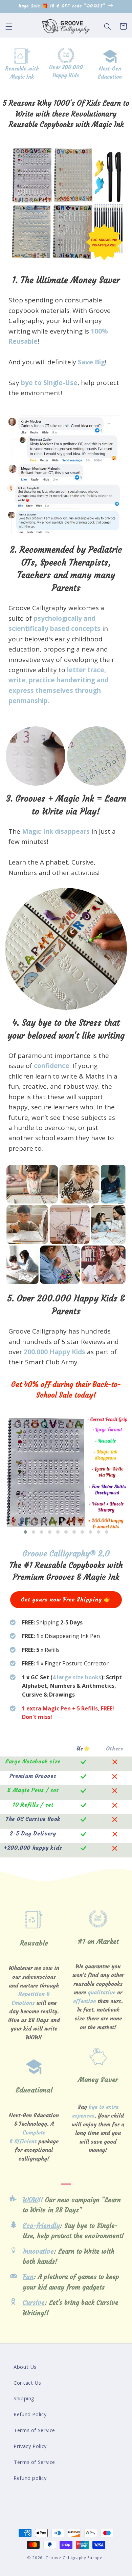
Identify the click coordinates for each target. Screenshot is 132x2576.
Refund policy (30, 2478)
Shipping (24, 2398)
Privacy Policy (30, 2446)
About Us (25, 2367)
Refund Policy (30, 2414)
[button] (9, 26)
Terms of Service (34, 2430)
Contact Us (27, 2383)
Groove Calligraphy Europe (74, 2558)
